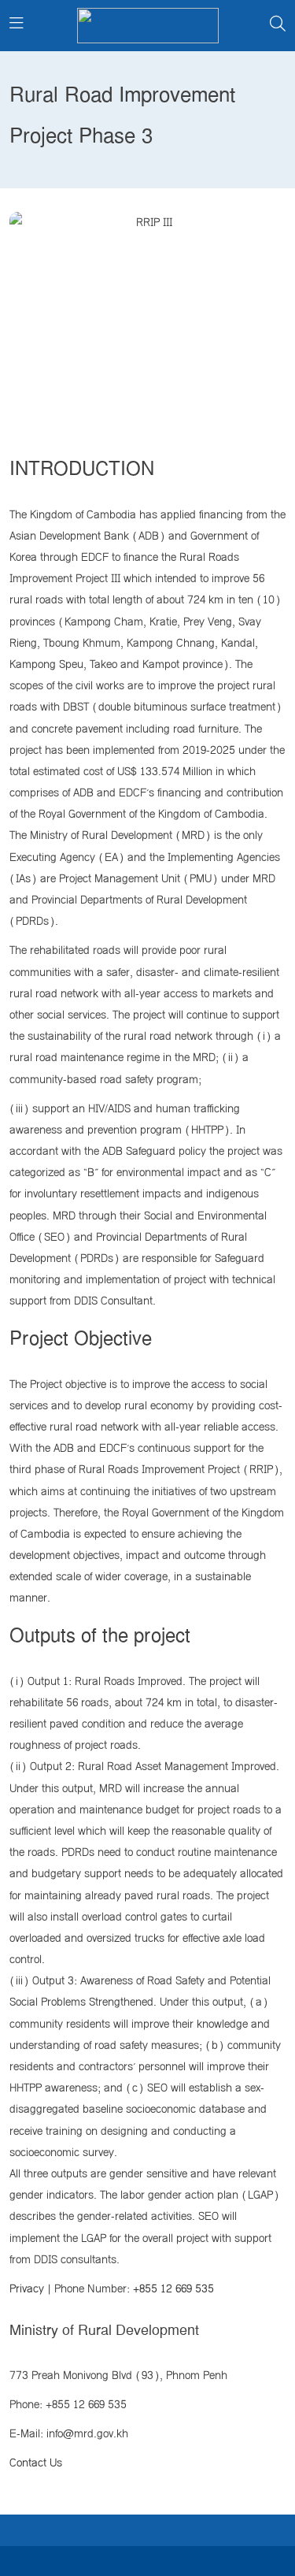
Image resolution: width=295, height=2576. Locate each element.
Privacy (27, 2289)
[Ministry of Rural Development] (148, 26)
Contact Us (36, 2463)
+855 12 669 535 (173, 2289)
